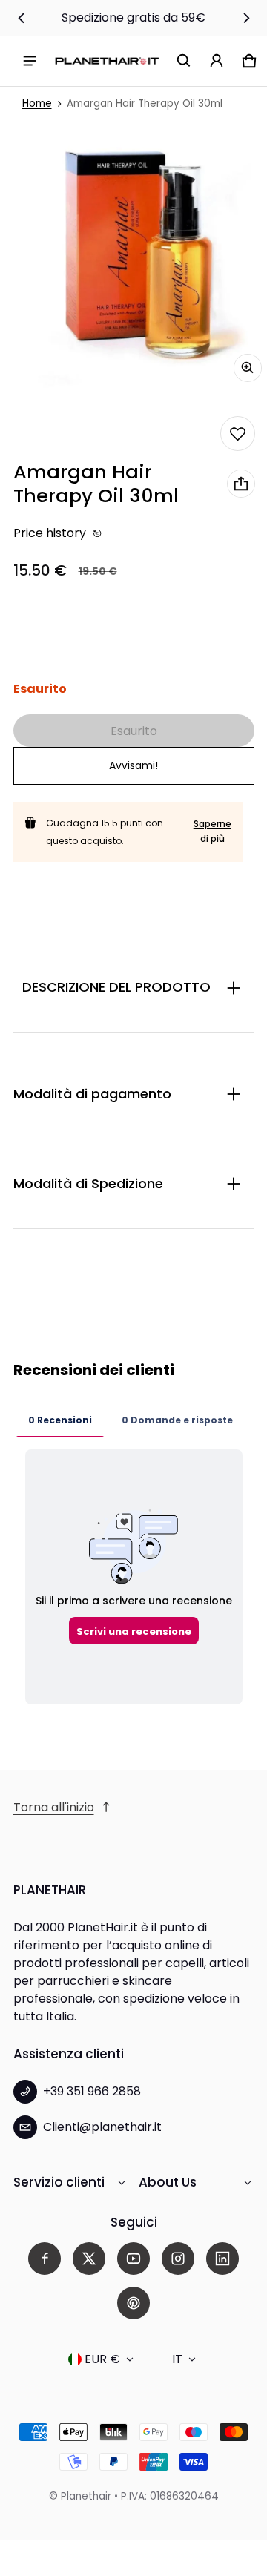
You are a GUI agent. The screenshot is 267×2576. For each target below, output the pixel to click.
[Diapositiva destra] (246, 18)
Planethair (86, 2496)
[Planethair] (107, 60)
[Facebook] (44, 2259)
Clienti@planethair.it (102, 2127)
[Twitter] (89, 2259)
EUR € (102, 2359)
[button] (184, 61)
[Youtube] (133, 2259)
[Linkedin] (222, 2259)
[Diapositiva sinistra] (22, 18)
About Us (168, 2182)
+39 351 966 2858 (92, 2091)
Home (37, 103)
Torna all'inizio (54, 1807)
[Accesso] (217, 61)
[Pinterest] (133, 2303)
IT (177, 2359)
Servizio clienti (59, 2182)
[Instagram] (178, 2259)
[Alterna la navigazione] (30, 61)
